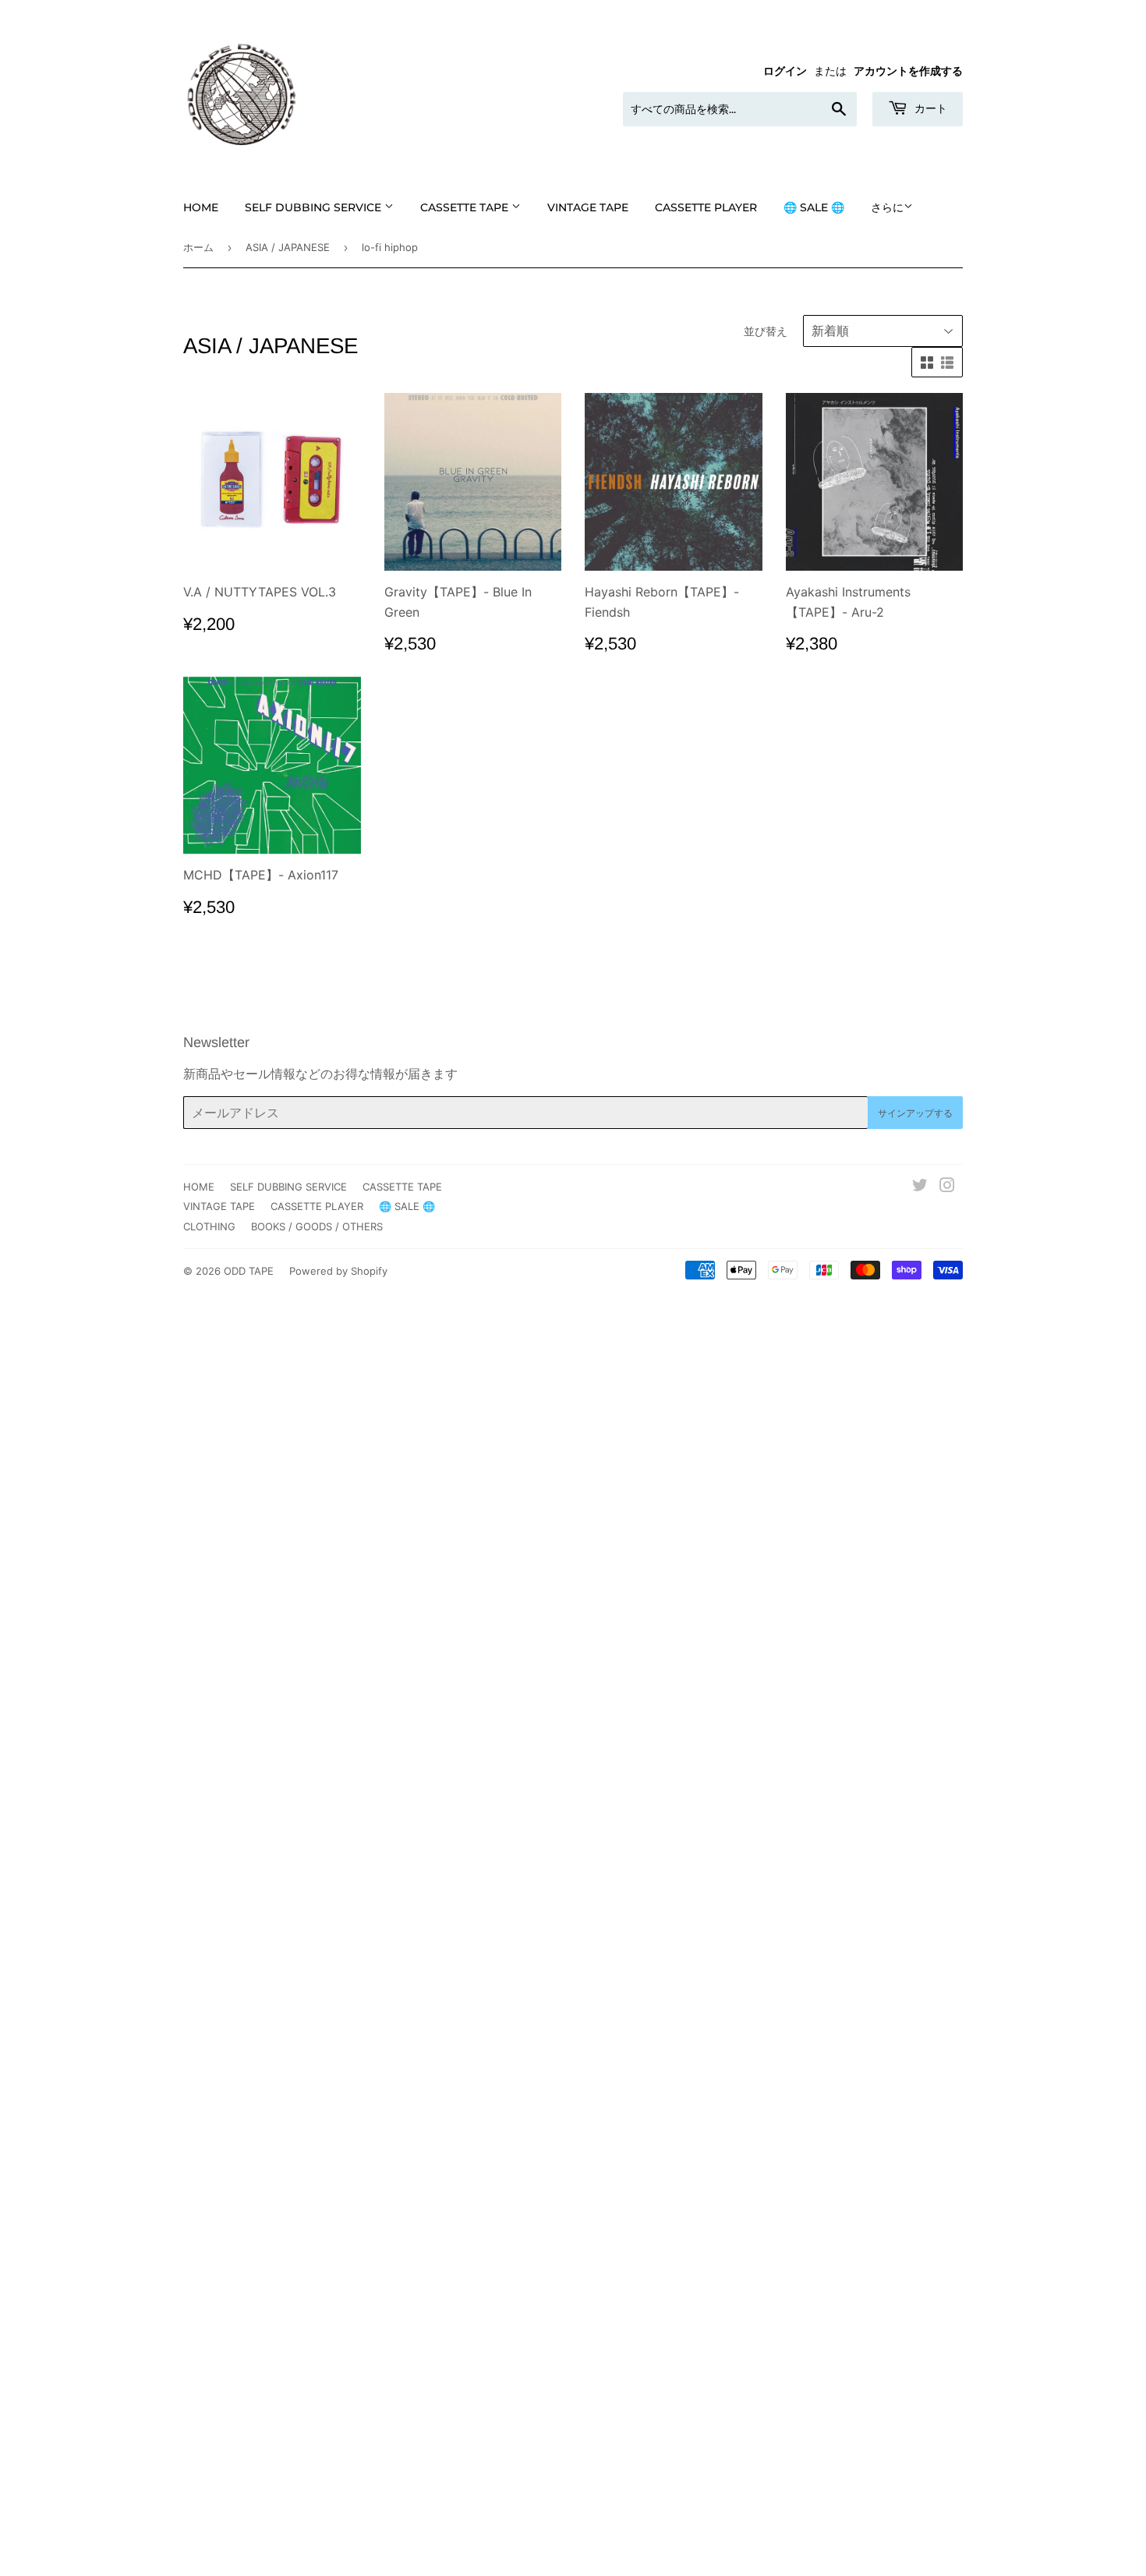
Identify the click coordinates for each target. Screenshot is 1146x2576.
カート (929, 108)
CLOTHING (209, 1226)
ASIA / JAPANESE (288, 247)
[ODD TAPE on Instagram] (947, 1187)
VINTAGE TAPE (588, 207)
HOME (201, 207)
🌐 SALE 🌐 (814, 207)
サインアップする (915, 1113)
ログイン (785, 71)
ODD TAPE (249, 1271)
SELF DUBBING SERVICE (315, 207)
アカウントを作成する (908, 71)
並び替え (766, 331)
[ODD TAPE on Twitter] (920, 1187)
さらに (887, 207)
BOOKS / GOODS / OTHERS (317, 1226)
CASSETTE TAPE (466, 207)
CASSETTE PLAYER (706, 207)
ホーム (198, 247)
